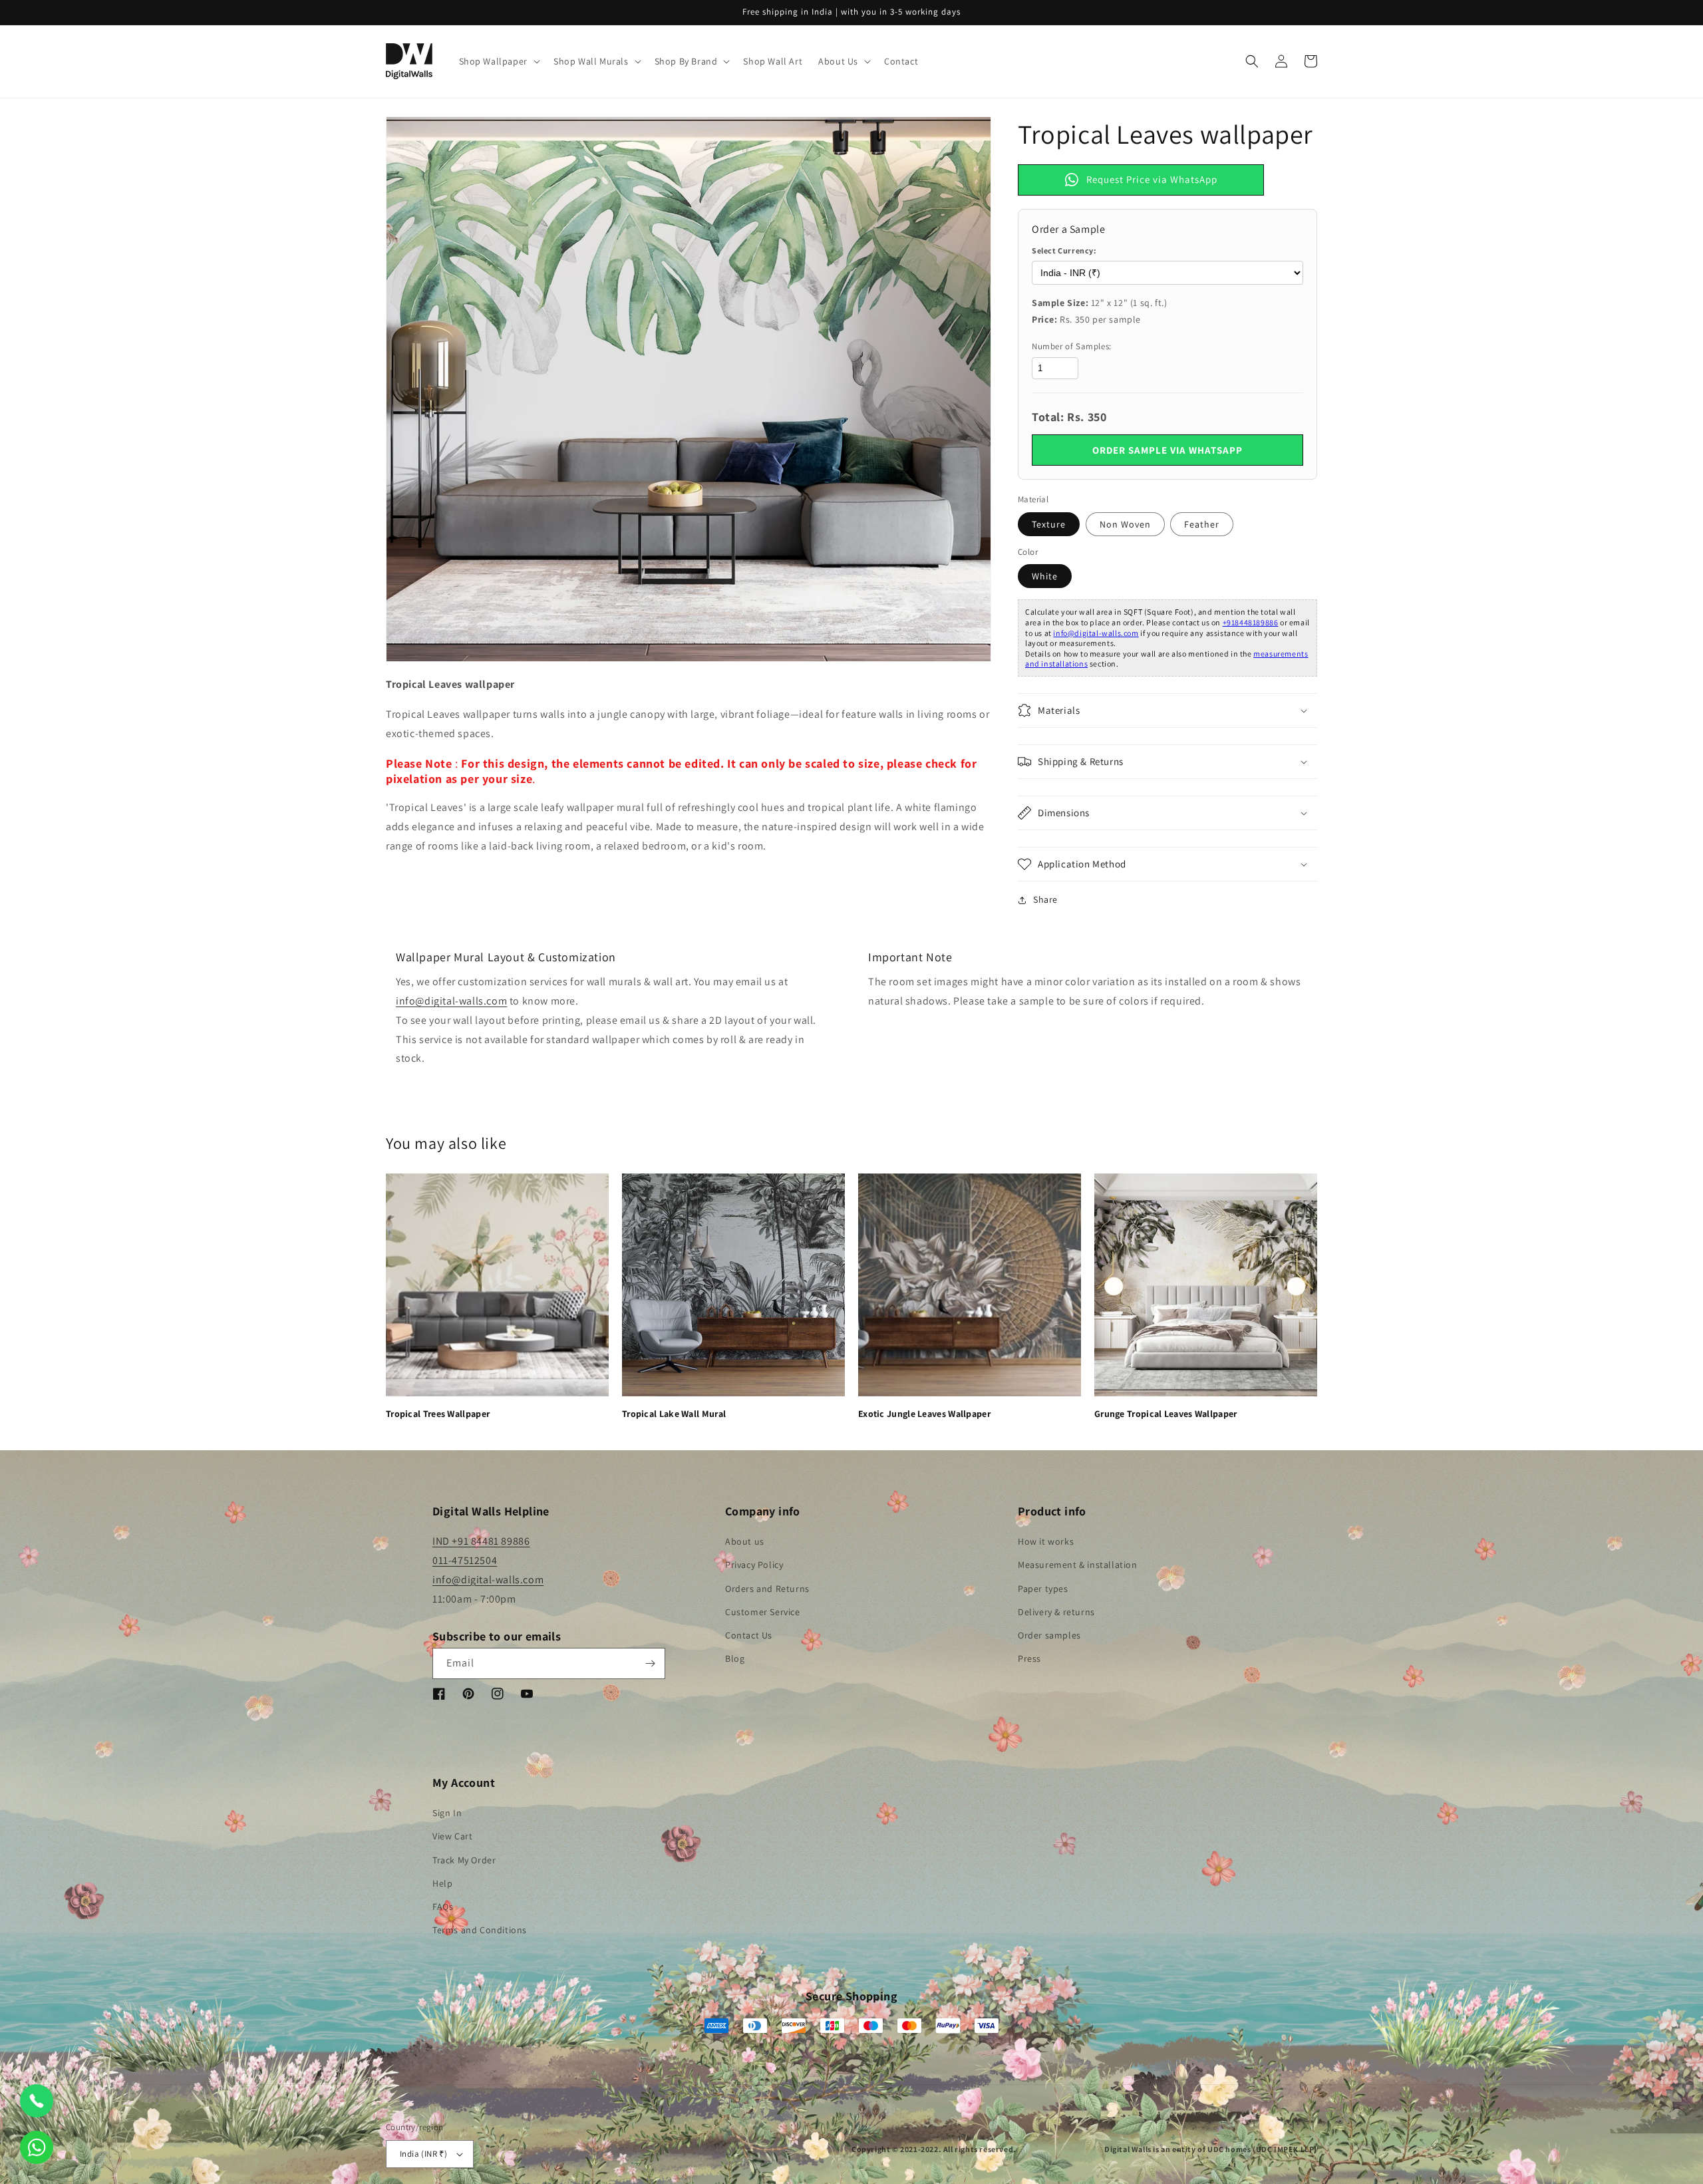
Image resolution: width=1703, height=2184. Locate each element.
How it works (1046, 1541)
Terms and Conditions (480, 1930)
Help (442, 1883)
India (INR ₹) (423, 2154)
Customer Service (763, 1612)
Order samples (1049, 1635)
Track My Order (464, 1860)
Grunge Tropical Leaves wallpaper (1166, 1414)
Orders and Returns (767, 1589)
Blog (735, 1658)
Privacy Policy (754, 1565)
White (1045, 576)
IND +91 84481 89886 (481, 1541)
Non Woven (1125, 524)
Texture (1049, 524)
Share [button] (1045, 899)
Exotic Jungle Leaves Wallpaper (924, 1414)
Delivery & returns (1056, 1612)
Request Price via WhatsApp (1152, 179)
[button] (498, 61)
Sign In (447, 1813)
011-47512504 (465, 1560)
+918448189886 (1251, 622)
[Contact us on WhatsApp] (37, 2147)
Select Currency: (1064, 250)
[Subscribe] (650, 1663)
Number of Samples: (1072, 346)
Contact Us (749, 1635)
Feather (1202, 524)
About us (745, 1541)
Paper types (1043, 1589)
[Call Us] (37, 2101)
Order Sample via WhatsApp (1167, 450)
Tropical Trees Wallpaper (438, 1414)
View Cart (452, 1836)
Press (1029, 1658)
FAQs (443, 1907)
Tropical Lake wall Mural (674, 1414)
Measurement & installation (1078, 1565)
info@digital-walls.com (1096, 633)
